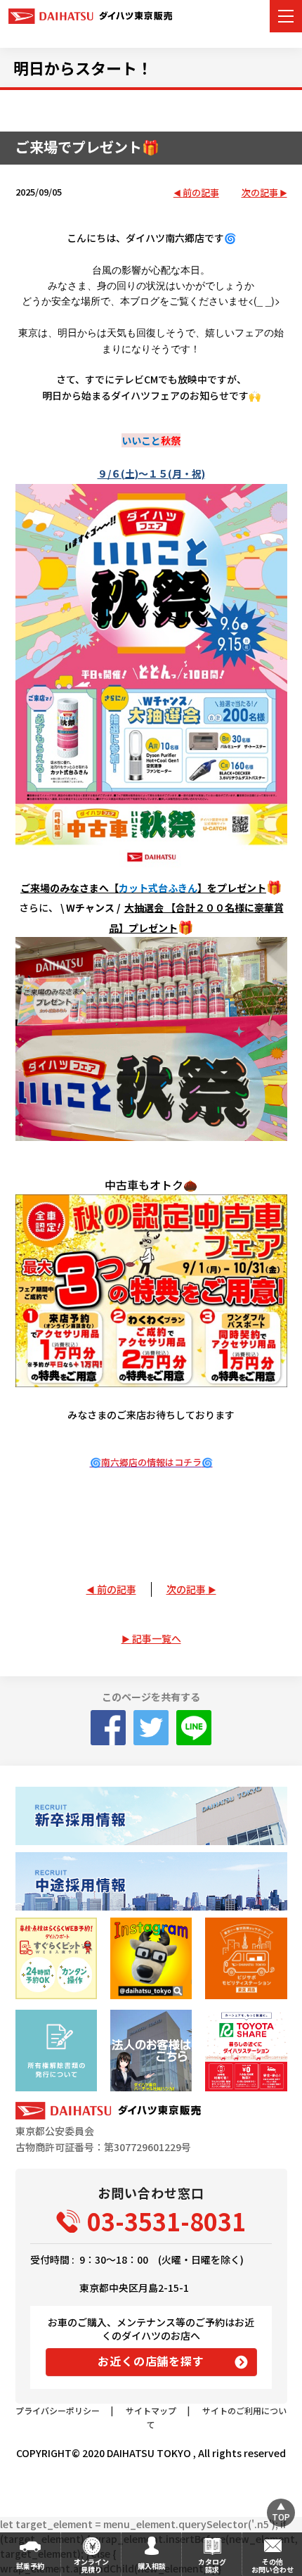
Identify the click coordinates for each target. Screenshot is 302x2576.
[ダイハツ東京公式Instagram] (151, 1958)
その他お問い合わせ (273, 2565)
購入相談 (152, 2566)
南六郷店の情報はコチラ (151, 1462)
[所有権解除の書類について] (56, 2051)
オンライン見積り (91, 2565)
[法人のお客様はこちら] (151, 2051)
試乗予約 (30, 2566)
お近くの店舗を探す (151, 2361)
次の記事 (260, 193)
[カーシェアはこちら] (246, 2051)
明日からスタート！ (83, 68)
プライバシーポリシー (58, 2410)
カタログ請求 (212, 2565)
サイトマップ (151, 2410)
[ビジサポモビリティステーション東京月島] (246, 1958)
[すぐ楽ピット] (56, 1958)
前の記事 (201, 193)
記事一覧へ (157, 1638)
